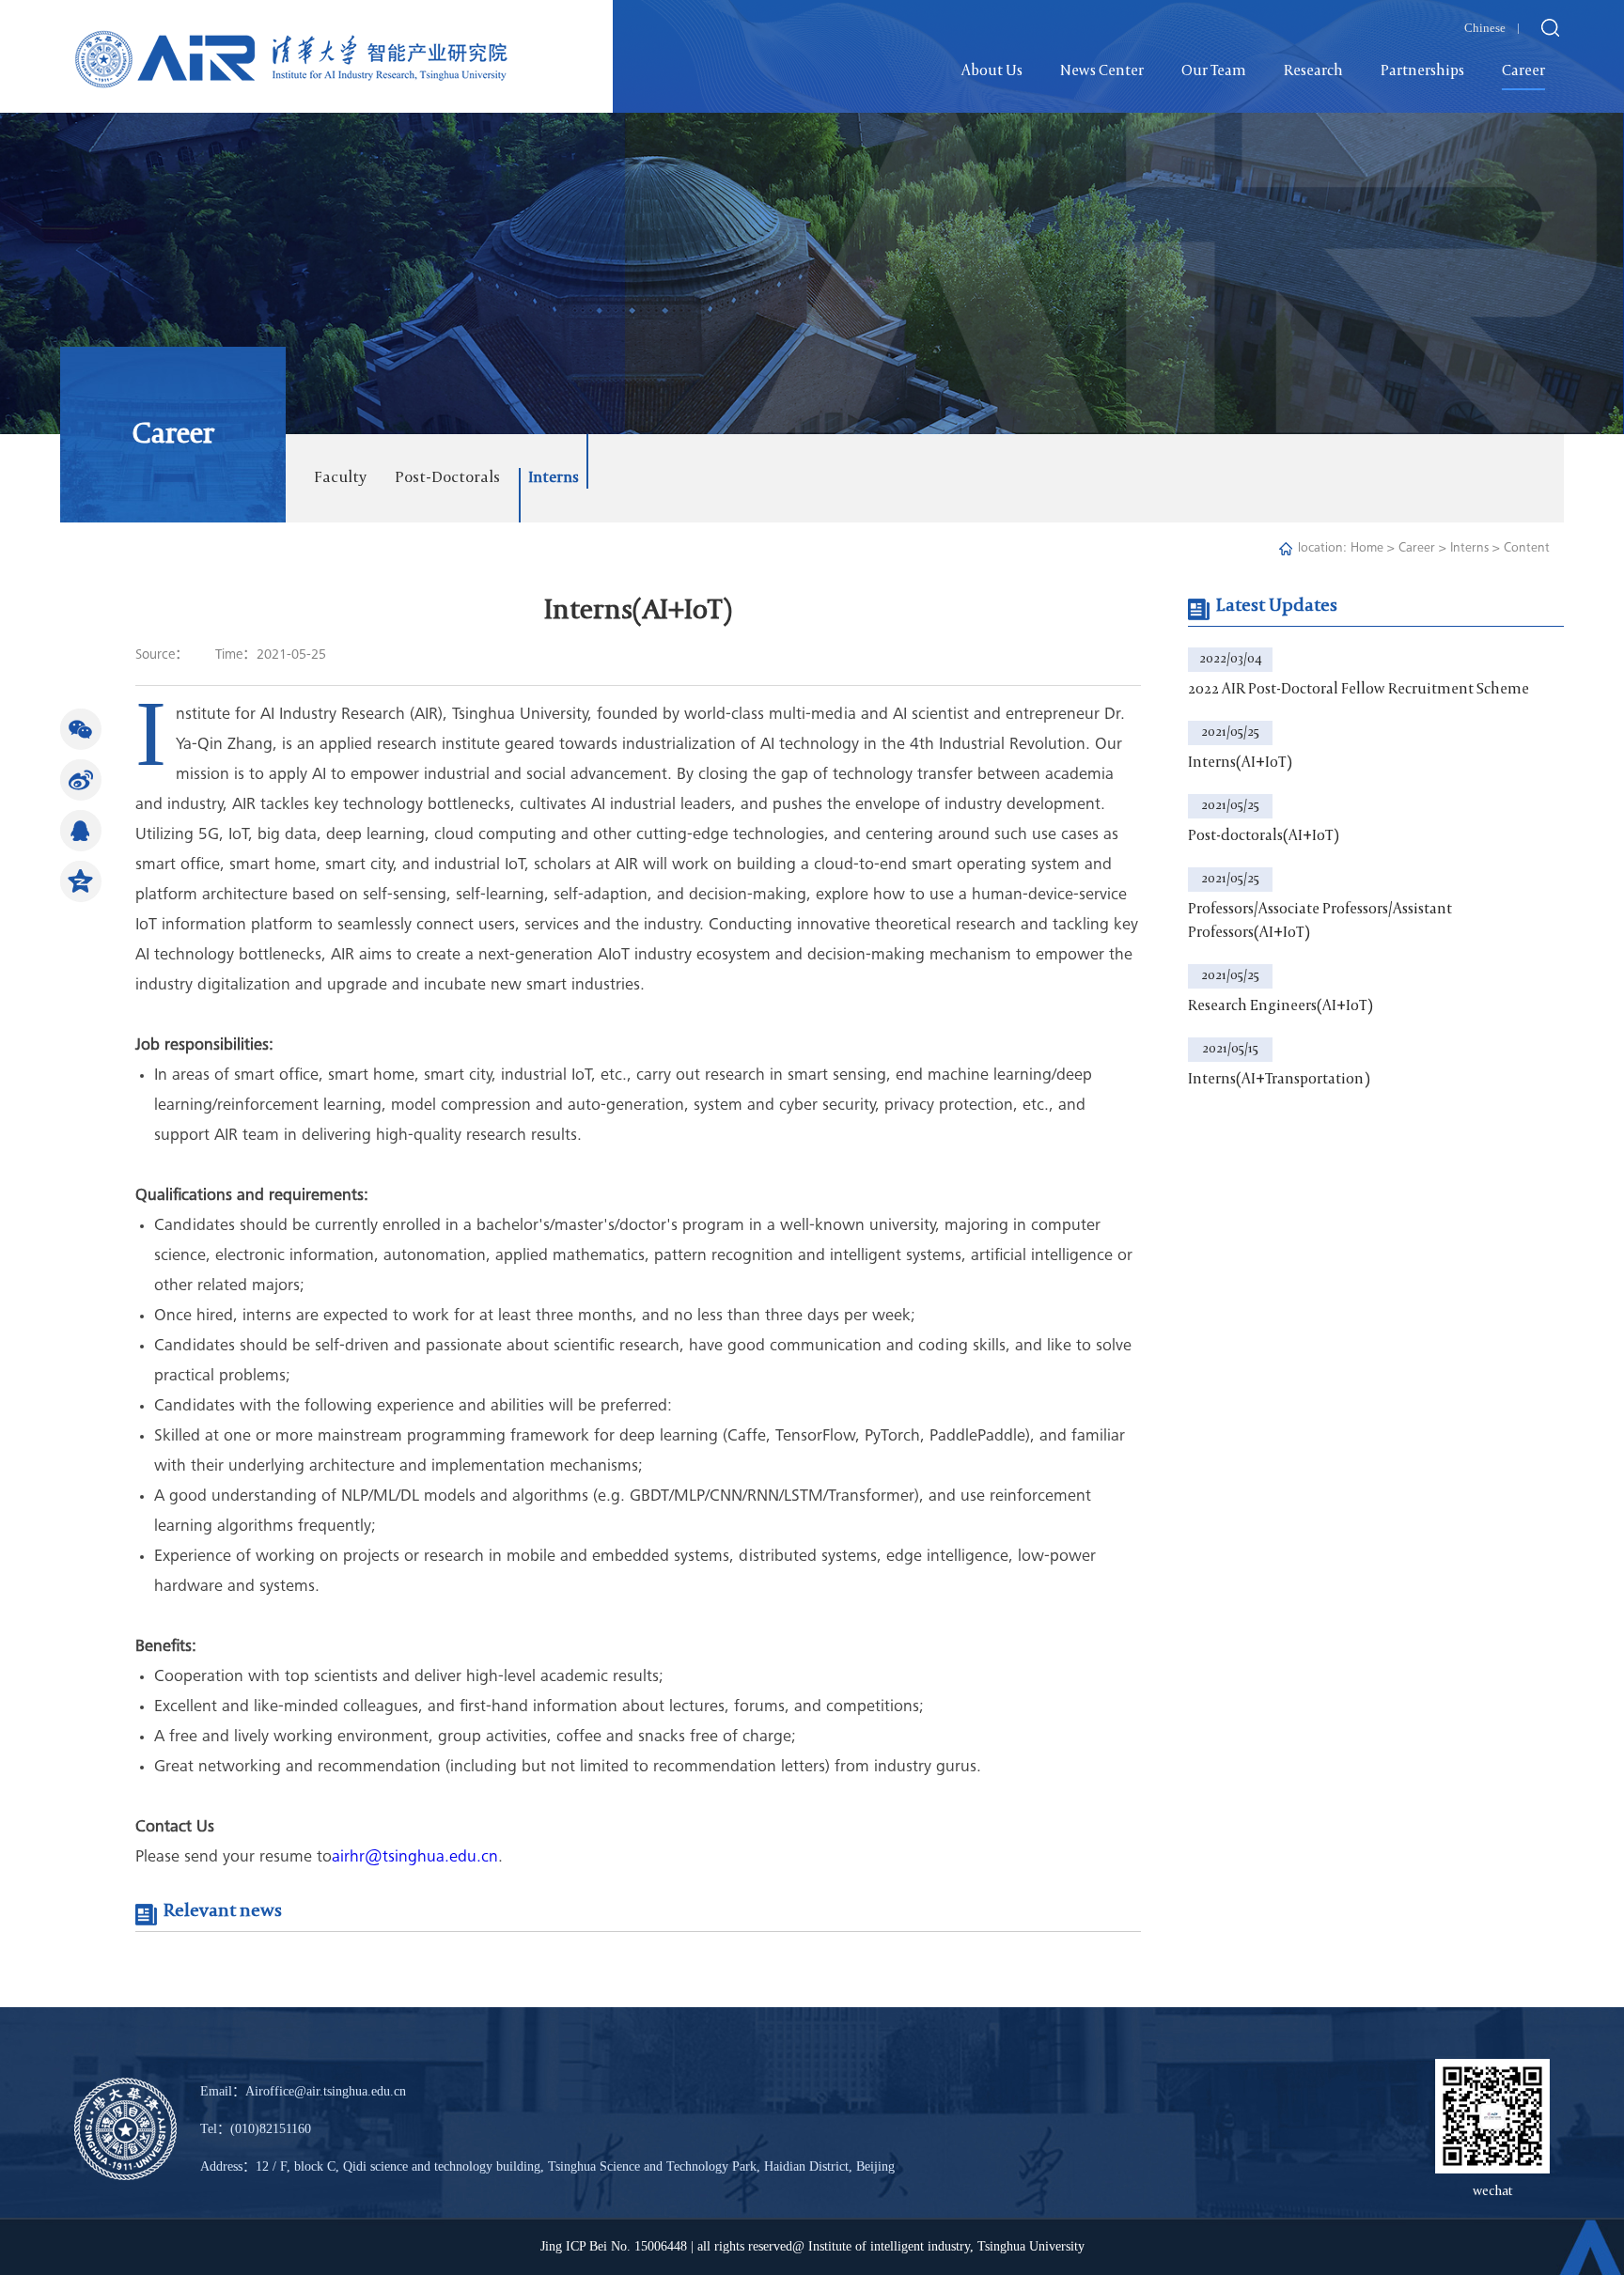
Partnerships (1422, 71)
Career (1523, 71)
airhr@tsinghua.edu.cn (415, 1858)
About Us (992, 71)
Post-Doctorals (447, 478)
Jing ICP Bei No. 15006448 (614, 2246)
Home (1367, 549)
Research (1313, 71)
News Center (1102, 71)
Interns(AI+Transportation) (1279, 1080)
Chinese (1485, 28)
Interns (554, 478)
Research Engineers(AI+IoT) (1280, 1006)
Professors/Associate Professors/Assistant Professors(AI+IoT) (1320, 921)
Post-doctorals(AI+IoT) (1264, 836)
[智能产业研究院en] (292, 45)
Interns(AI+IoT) (1240, 763)
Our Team (1214, 71)
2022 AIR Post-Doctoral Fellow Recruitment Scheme (1359, 690)
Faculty (340, 478)
